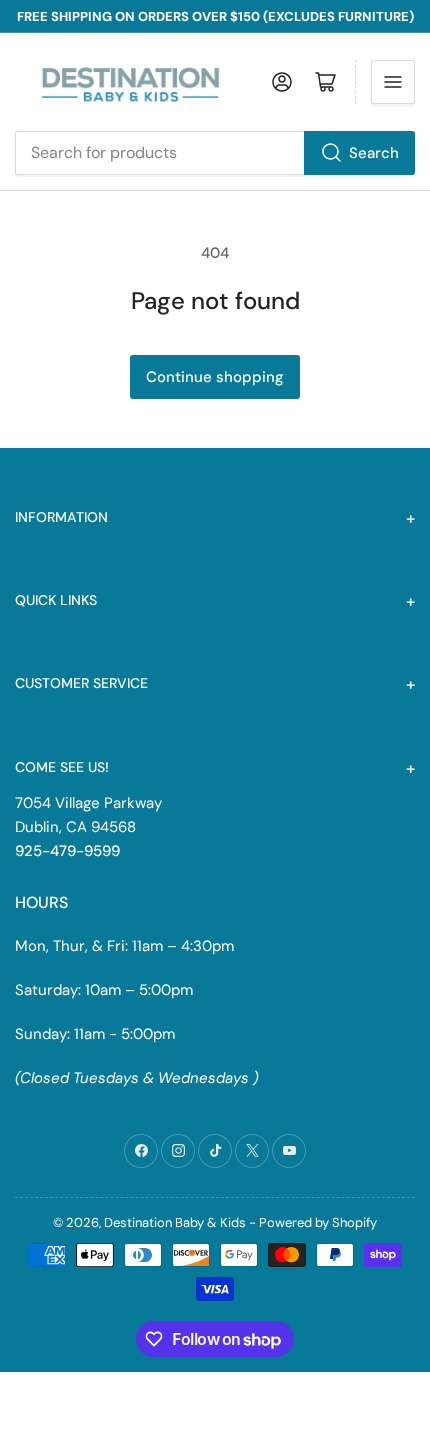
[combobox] (215, 153)
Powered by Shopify (318, 1222)
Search (374, 153)
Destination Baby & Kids (175, 1222)
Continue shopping (215, 377)
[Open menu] (393, 82)
